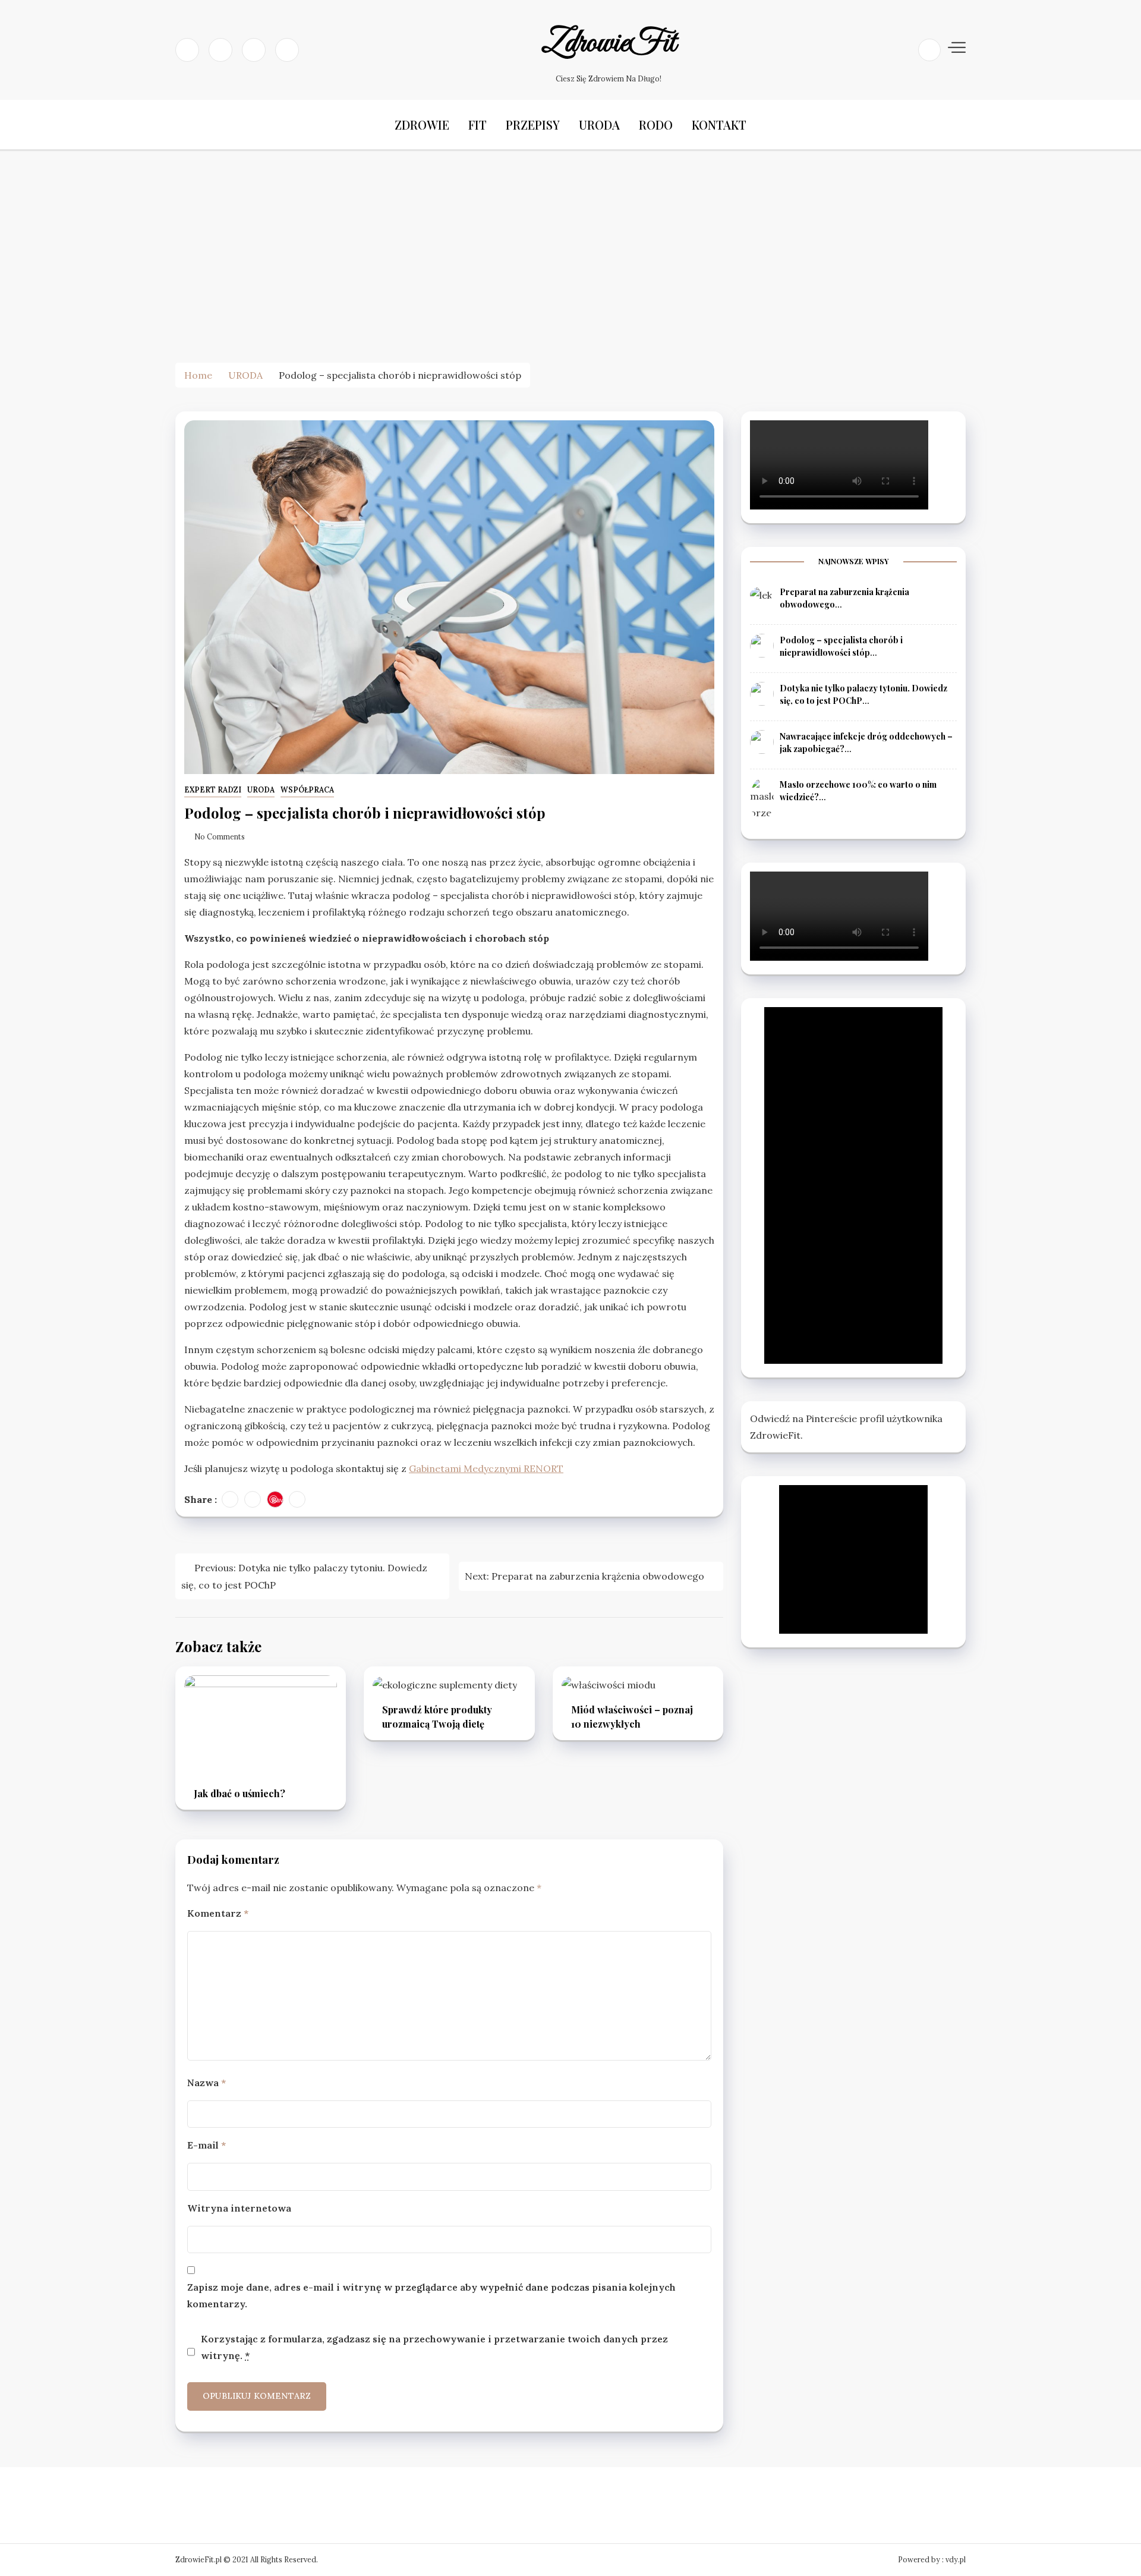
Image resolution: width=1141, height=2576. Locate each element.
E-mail (207, 2145)
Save (278, 1499)
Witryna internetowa (239, 2208)
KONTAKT (719, 125)
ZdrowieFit (609, 43)
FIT (477, 125)
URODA (599, 125)
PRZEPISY (533, 125)
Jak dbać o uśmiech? (239, 1793)
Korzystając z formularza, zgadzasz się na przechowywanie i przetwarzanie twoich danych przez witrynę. (434, 2347)
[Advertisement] (570, 251)
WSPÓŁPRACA (307, 790)
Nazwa (207, 2083)
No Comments (220, 837)
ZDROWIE (422, 125)
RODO (656, 125)
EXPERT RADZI (213, 790)
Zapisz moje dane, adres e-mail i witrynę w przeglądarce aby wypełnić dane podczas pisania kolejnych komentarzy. (431, 2295)
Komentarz (218, 1913)
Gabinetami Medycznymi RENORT (486, 1468)
